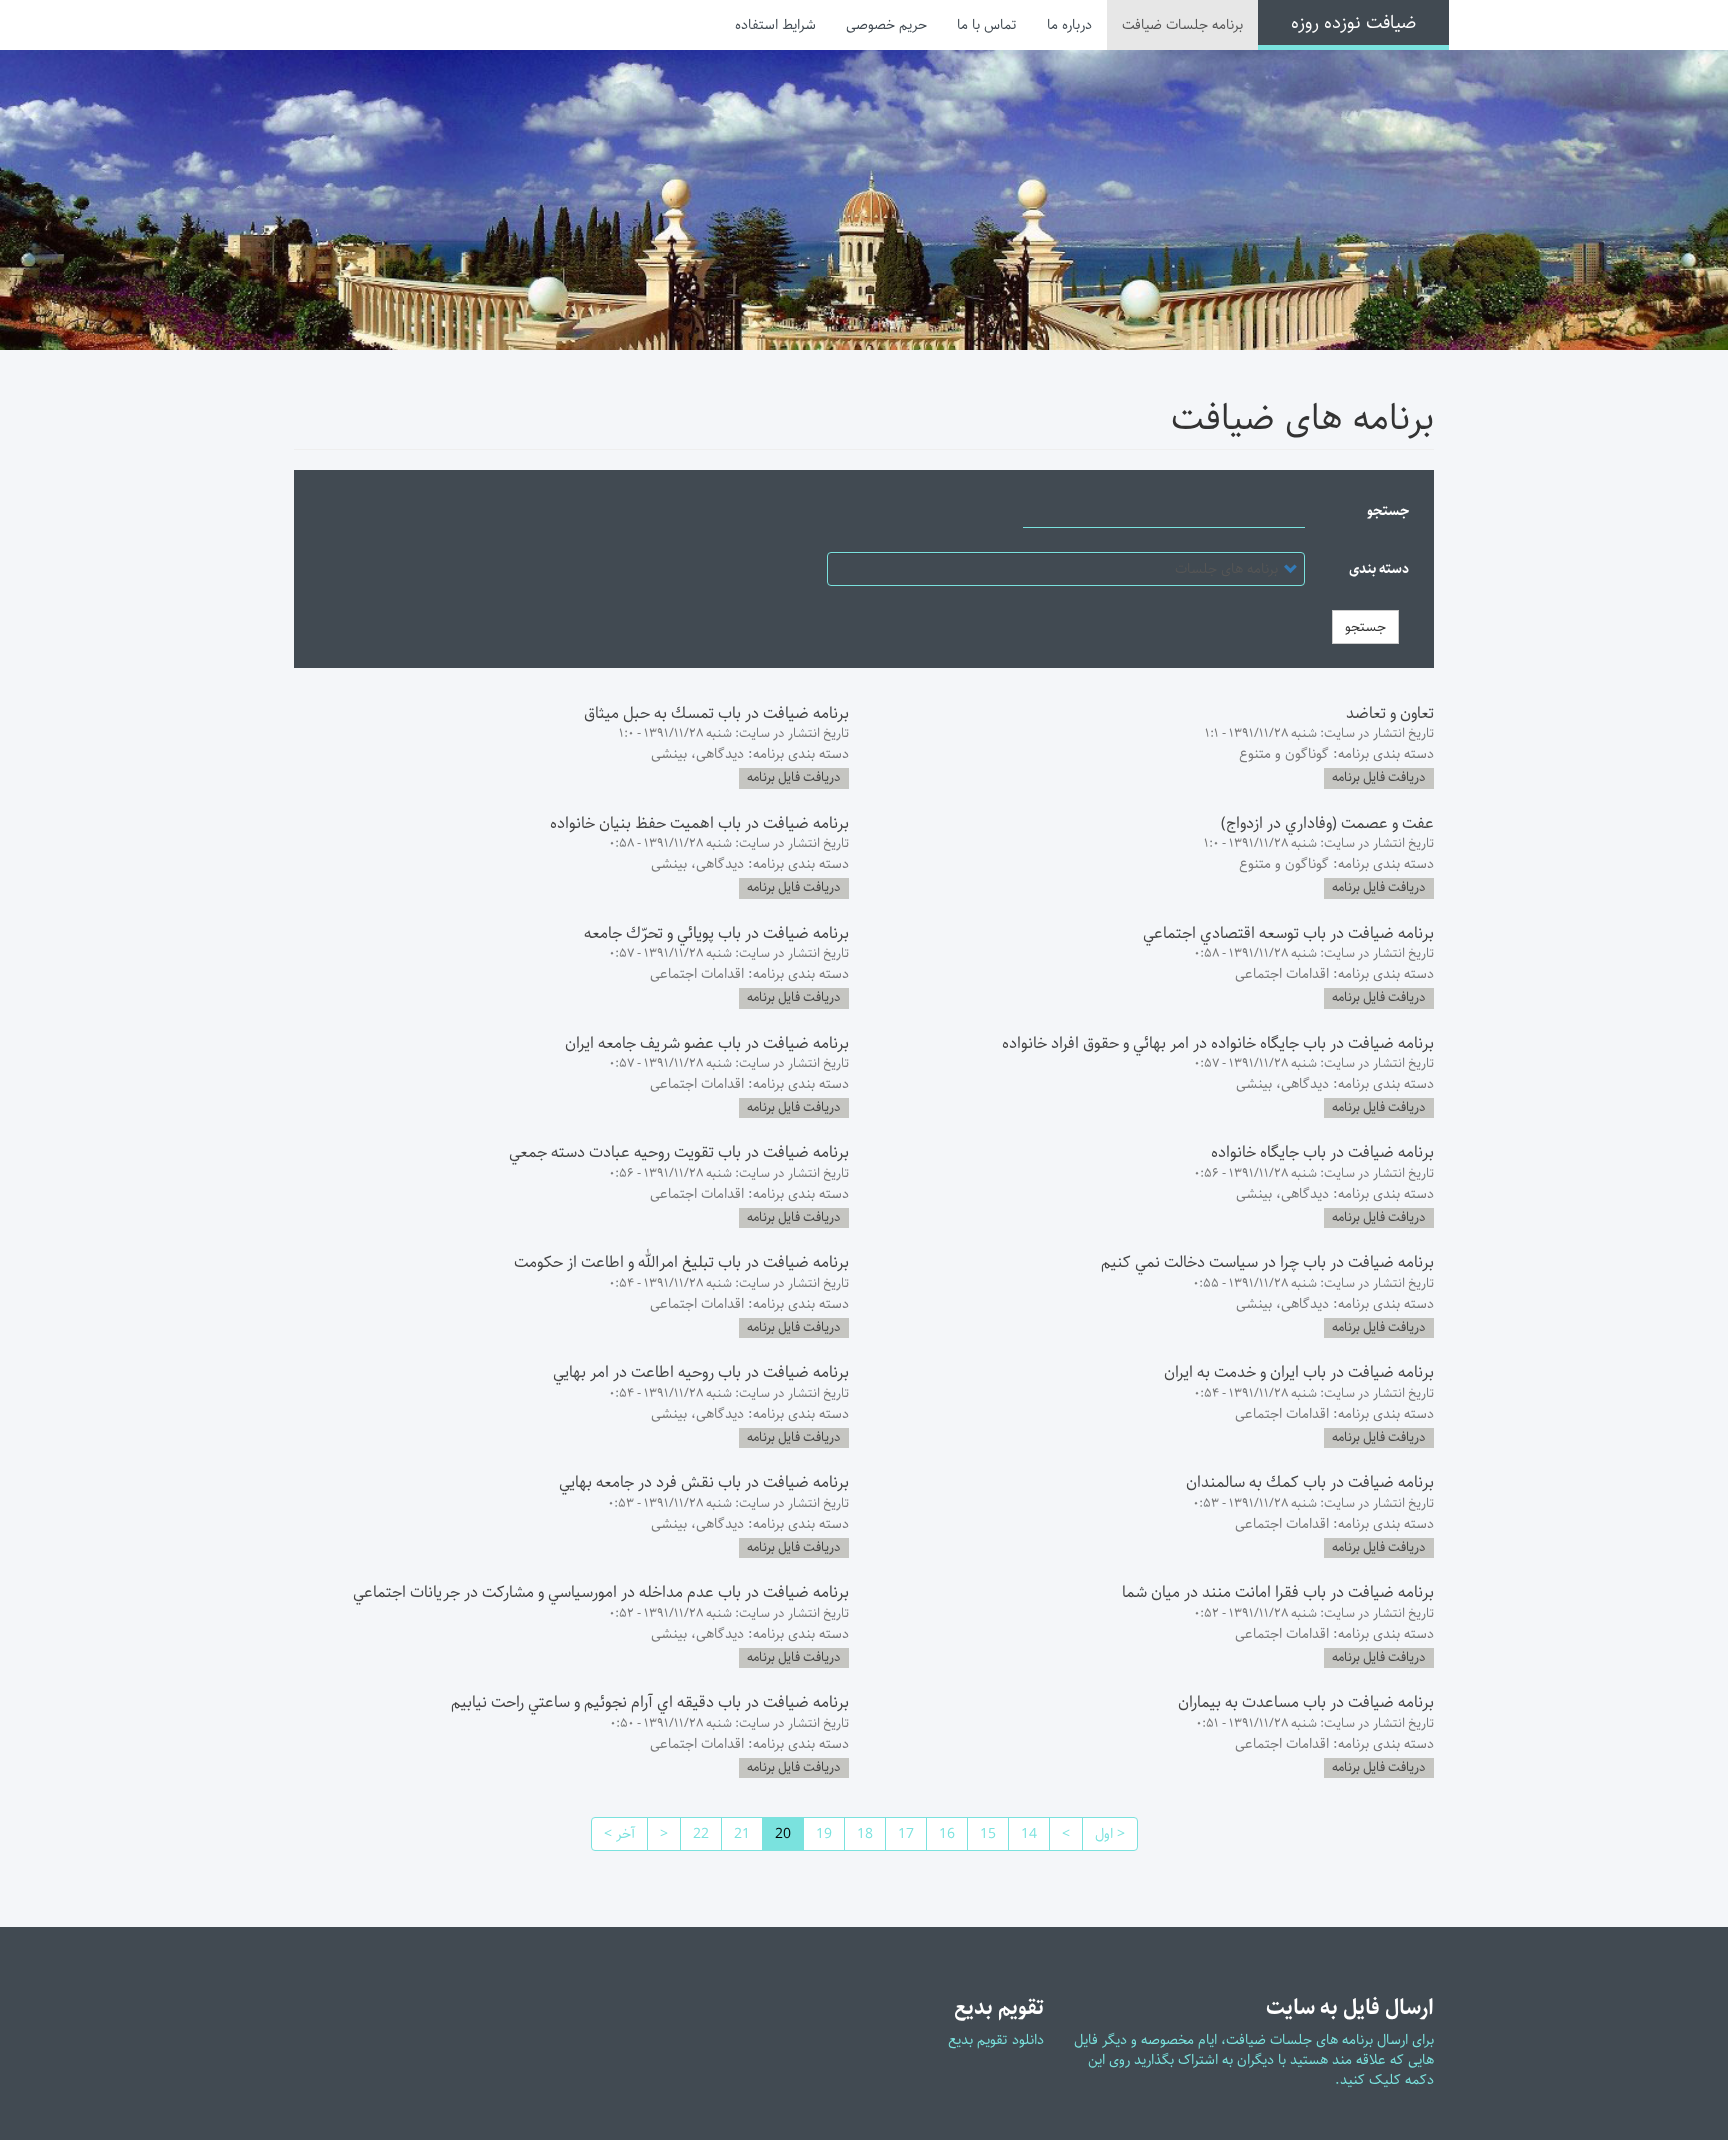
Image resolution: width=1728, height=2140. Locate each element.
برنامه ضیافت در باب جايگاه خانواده (1322, 1152)
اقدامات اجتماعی (1282, 974)
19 (817, 1834)
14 (1022, 1834)
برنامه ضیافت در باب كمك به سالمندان (1310, 1482)
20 (776, 1836)
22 (694, 1834)
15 (981, 1834)
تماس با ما (987, 25)
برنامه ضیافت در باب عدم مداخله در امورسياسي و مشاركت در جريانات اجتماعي (601, 1592)
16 (940, 1834)
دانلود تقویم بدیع (996, 2040)
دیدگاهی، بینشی (697, 754)
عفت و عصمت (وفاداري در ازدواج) (1327, 823)
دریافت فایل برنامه (1379, 778)
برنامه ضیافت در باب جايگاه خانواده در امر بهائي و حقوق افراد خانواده (1218, 1043)
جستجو (1388, 511)
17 (899, 1834)
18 (858, 1834)
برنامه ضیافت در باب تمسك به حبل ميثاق (716, 713)
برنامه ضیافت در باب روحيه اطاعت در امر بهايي (701, 1372)
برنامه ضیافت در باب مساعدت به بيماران (1306, 1702)
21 (735, 1834)
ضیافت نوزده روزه (1353, 23)
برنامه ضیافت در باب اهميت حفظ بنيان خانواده (699, 823)
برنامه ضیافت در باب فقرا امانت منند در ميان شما (1278, 1592)
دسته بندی (1379, 569)
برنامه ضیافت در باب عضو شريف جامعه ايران (707, 1043)
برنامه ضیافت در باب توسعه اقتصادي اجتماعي (1288, 933)
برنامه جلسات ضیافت (1182, 25)
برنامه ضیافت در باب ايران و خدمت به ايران (1299, 1372)
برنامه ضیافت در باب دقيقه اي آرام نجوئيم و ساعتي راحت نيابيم (650, 1702)
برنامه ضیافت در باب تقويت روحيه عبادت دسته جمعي (679, 1152)
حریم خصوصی (886, 25)
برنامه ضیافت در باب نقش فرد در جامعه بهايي (704, 1482)
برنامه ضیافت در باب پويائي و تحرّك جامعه (716, 933)
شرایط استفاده (775, 25)
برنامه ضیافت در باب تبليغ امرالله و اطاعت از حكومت (681, 1262)
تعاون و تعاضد (1390, 713)
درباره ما (1069, 25)
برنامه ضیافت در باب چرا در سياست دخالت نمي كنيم (1267, 1262)
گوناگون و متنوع (1284, 754)
